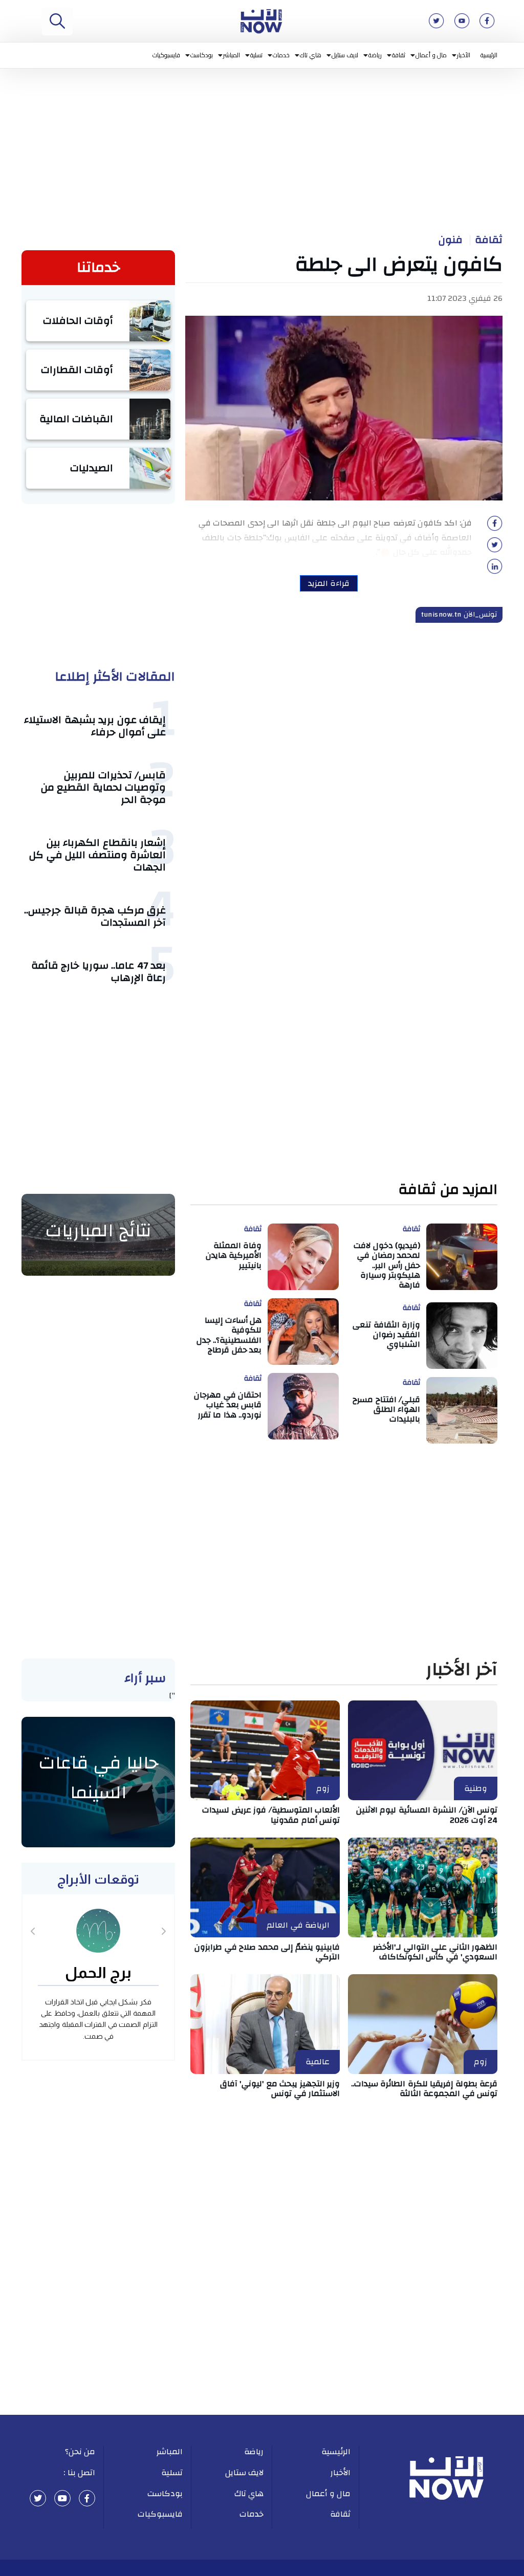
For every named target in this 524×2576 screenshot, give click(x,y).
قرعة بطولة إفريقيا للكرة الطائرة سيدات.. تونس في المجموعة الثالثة (424, 2089)
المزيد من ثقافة (448, 1190)
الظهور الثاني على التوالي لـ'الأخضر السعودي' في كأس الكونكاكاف (435, 1952)
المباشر (232, 55)
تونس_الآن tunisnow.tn (459, 615)
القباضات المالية (77, 419)
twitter (38, 2498)
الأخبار (464, 55)
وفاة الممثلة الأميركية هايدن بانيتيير (234, 1255)
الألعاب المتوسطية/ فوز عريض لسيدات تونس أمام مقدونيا (271, 1815)
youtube (62, 2498)
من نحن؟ (80, 2452)
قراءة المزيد (329, 583)
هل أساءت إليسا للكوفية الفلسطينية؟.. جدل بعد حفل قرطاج (229, 1335)
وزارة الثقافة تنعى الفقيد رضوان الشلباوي (386, 1335)
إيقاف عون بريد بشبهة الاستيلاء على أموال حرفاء (95, 726)
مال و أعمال (431, 55)
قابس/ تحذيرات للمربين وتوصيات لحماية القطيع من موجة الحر (104, 787)
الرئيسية (489, 55)
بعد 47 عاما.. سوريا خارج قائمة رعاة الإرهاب (99, 972)
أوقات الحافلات (78, 321)
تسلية (256, 55)
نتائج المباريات (98, 1231)
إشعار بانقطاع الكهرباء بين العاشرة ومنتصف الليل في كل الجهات (97, 855)
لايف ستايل (345, 55)
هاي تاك (311, 55)
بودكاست (202, 55)
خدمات (281, 55)
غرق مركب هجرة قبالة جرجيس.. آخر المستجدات (95, 916)
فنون (451, 240)
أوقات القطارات (77, 370)
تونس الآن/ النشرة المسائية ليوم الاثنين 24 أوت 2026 (427, 1815)
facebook (87, 2498)
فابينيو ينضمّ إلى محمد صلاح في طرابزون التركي (267, 1952)
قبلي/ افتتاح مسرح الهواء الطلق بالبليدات (386, 1409)
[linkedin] (495, 570)
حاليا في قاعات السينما (99, 1778)
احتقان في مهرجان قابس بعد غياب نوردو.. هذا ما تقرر (228, 1405)
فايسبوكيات (166, 55)
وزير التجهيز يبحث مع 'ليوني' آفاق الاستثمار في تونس (280, 2089)
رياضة (375, 55)
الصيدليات (92, 468)
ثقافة (399, 55)
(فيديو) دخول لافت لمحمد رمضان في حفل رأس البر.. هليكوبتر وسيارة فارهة (387, 1265)
